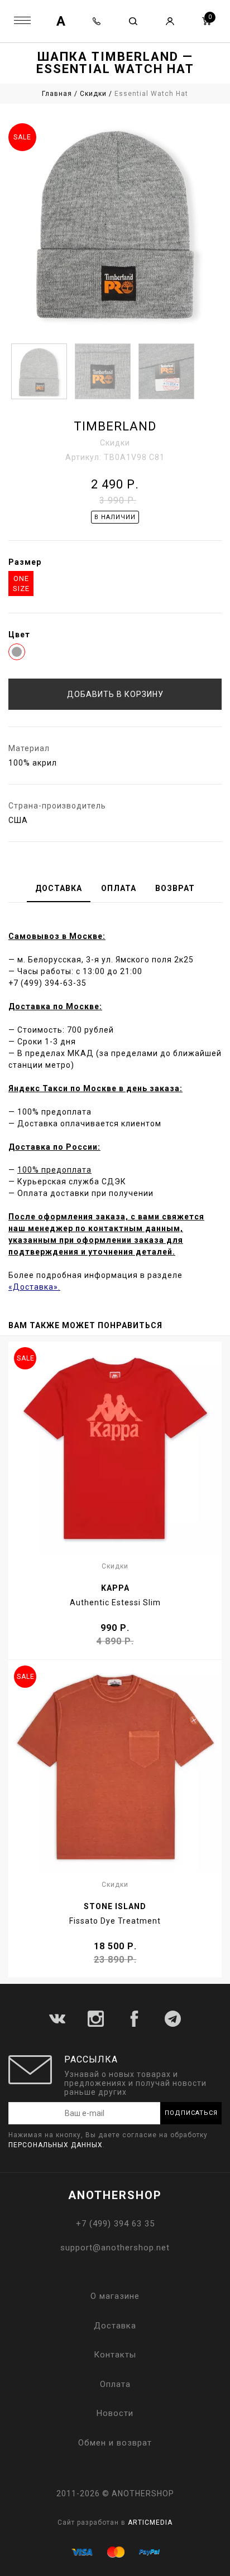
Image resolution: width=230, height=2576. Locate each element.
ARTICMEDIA (150, 2522)
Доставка (115, 2326)
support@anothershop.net (115, 2248)
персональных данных (56, 2145)
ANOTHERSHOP (115, 2195)
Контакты (115, 2355)
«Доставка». (34, 1287)
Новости (115, 2413)
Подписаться (191, 2113)
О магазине (115, 2296)
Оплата (115, 2384)
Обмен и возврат (115, 2443)
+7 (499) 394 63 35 (115, 2224)
